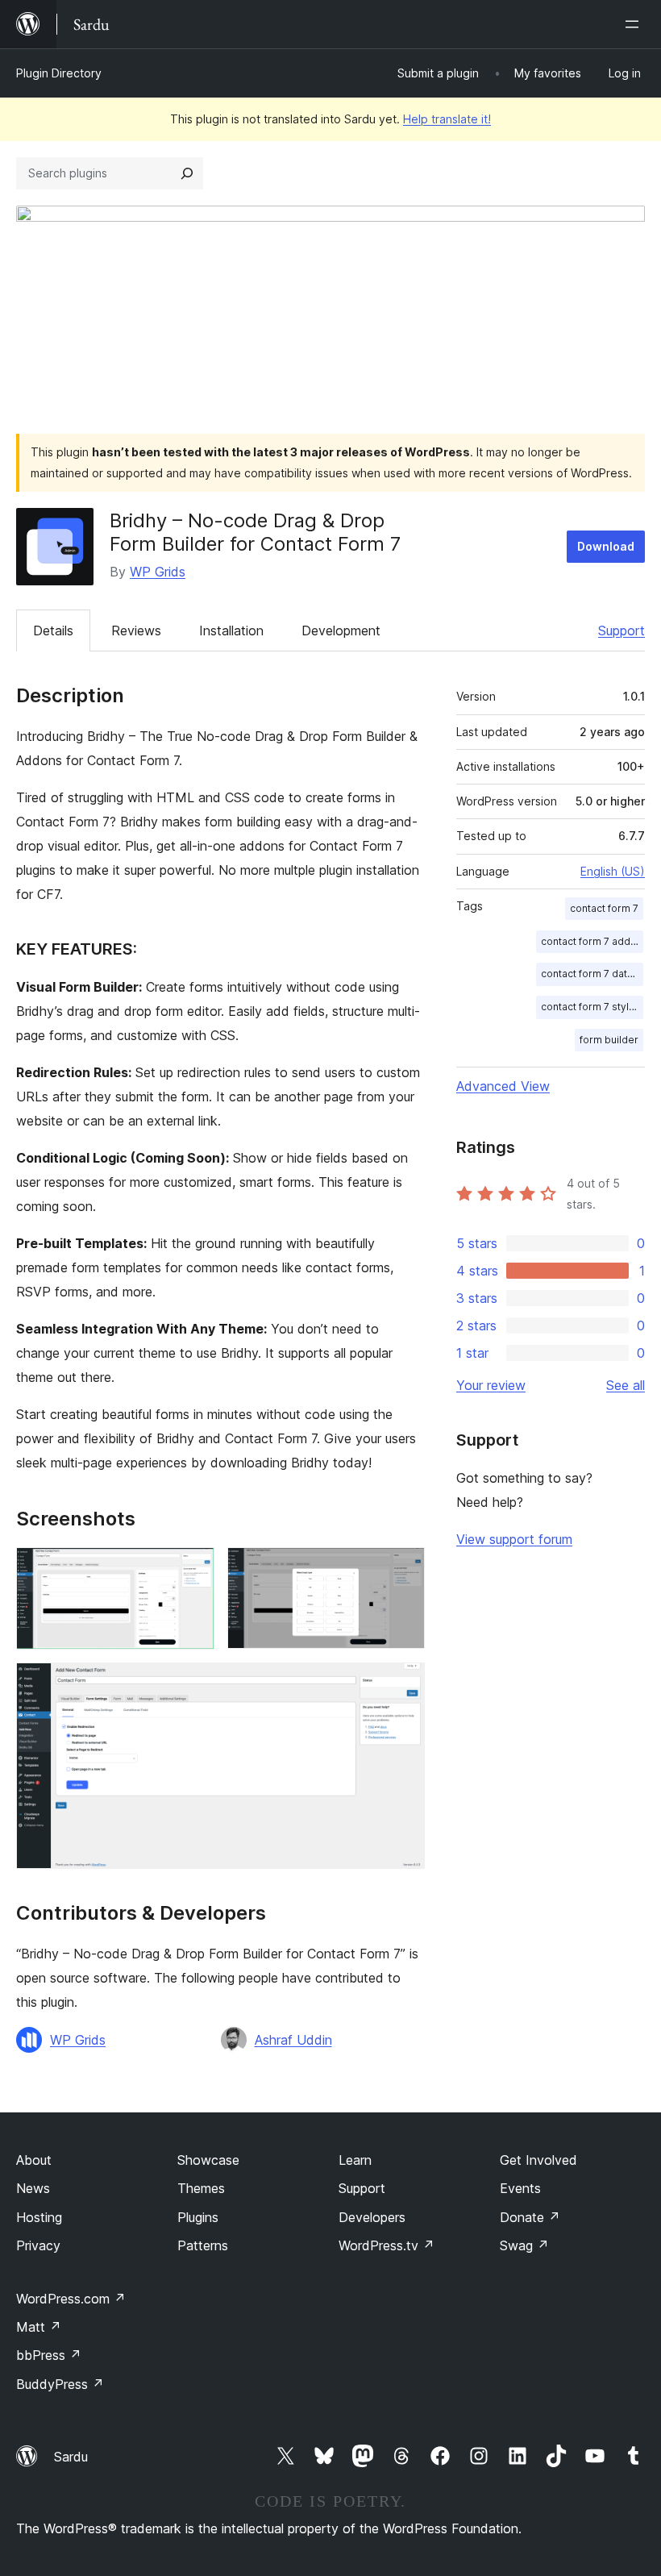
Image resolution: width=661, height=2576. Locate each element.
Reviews (136, 630)
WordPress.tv (387, 2245)
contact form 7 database (592, 974)
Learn (355, 2160)
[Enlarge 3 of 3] (403, 1684)
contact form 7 (604, 908)
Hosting (39, 2217)
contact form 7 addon (592, 941)
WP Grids (158, 572)
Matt (39, 2327)
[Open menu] (635, 24)
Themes (201, 2188)
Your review (491, 1385)
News (33, 2188)
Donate (530, 2217)
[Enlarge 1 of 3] (193, 1569)
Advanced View (503, 1086)
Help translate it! (447, 119)
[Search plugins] (187, 173)
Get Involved (538, 2160)
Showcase (208, 2160)
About (34, 2160)
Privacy (38, 2245)
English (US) (613, 871)
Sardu (71, 2457)
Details (53, 630)
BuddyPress (60, 2384)
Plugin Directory (59, 73)
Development (341, 630)
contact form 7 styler (590, 1007)
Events (520, 2188)
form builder (609, 1040)
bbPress (49, 2355)
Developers (372, 2217)
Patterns (203, 2245)
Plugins (198, 2217)
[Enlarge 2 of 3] (403, 1569)
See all (626, 1385)
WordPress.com (71, 2299)
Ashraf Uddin (293, 2040)
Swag (524, 2245)
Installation (231, 630)
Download (606, 546)
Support (622, 630)
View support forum (514, 1539)
